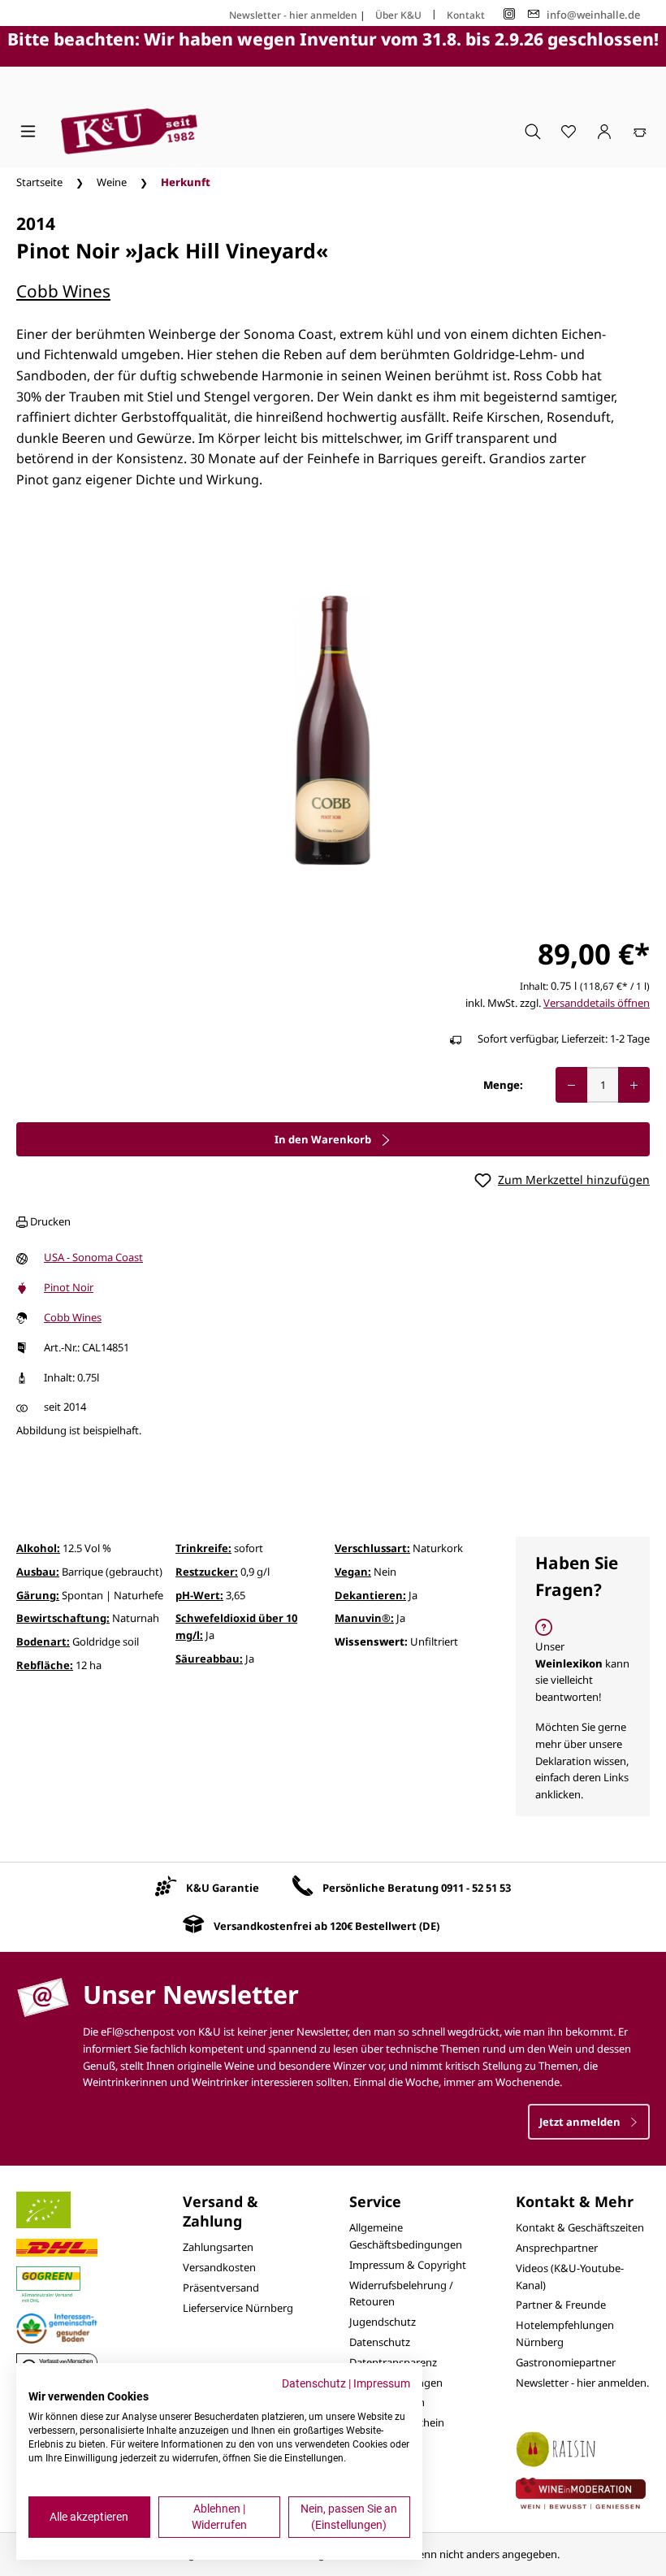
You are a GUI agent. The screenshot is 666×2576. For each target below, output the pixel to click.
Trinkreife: (203, 1548)
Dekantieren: (370, 1595)
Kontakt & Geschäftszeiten (580, 2227)
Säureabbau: (209, 1659)
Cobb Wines (63, 291)
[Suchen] (533, 131)
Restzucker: (207, 1572)
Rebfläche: (45, 1665)
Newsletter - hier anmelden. (582, 2383)
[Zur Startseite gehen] (129, 131)
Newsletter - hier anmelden (293, 15)
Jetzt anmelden (581, 2122)
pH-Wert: (199, 1595)
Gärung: (38, 1595)
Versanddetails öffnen (597, 1003)
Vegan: (353, 1572)
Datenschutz (380, 2342)
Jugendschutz (383, 2322)
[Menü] (28, 131)
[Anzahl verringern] (571, 1085)
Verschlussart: (372, 1548)
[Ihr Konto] (604, 131)
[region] (333, 731)
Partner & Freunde (561, 2305)
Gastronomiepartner (566, 2362)
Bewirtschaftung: (63, 1618)
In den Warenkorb (324, 1139)
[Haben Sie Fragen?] (583, 1676)
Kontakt (466, 15)
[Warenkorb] (640, 131)
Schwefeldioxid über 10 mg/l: (236, 1626)
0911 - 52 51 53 (476, 1888)
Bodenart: (43, 1641)
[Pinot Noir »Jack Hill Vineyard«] (333, 730)
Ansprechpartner (557, 2248)
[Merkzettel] (569, 131)
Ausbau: (38, 1572)
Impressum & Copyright (408, 2265)
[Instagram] (509, 14)
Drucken (49, 1221)
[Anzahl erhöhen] (634, 1085)
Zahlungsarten (218, 2247)
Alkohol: (38, 1548)
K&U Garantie (223, 1888)
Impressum (382, 2383)
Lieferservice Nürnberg (238, 2308)
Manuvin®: (364, 1618)
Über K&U (398, 15)
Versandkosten (219, 2267)
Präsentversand (221, 2288)
